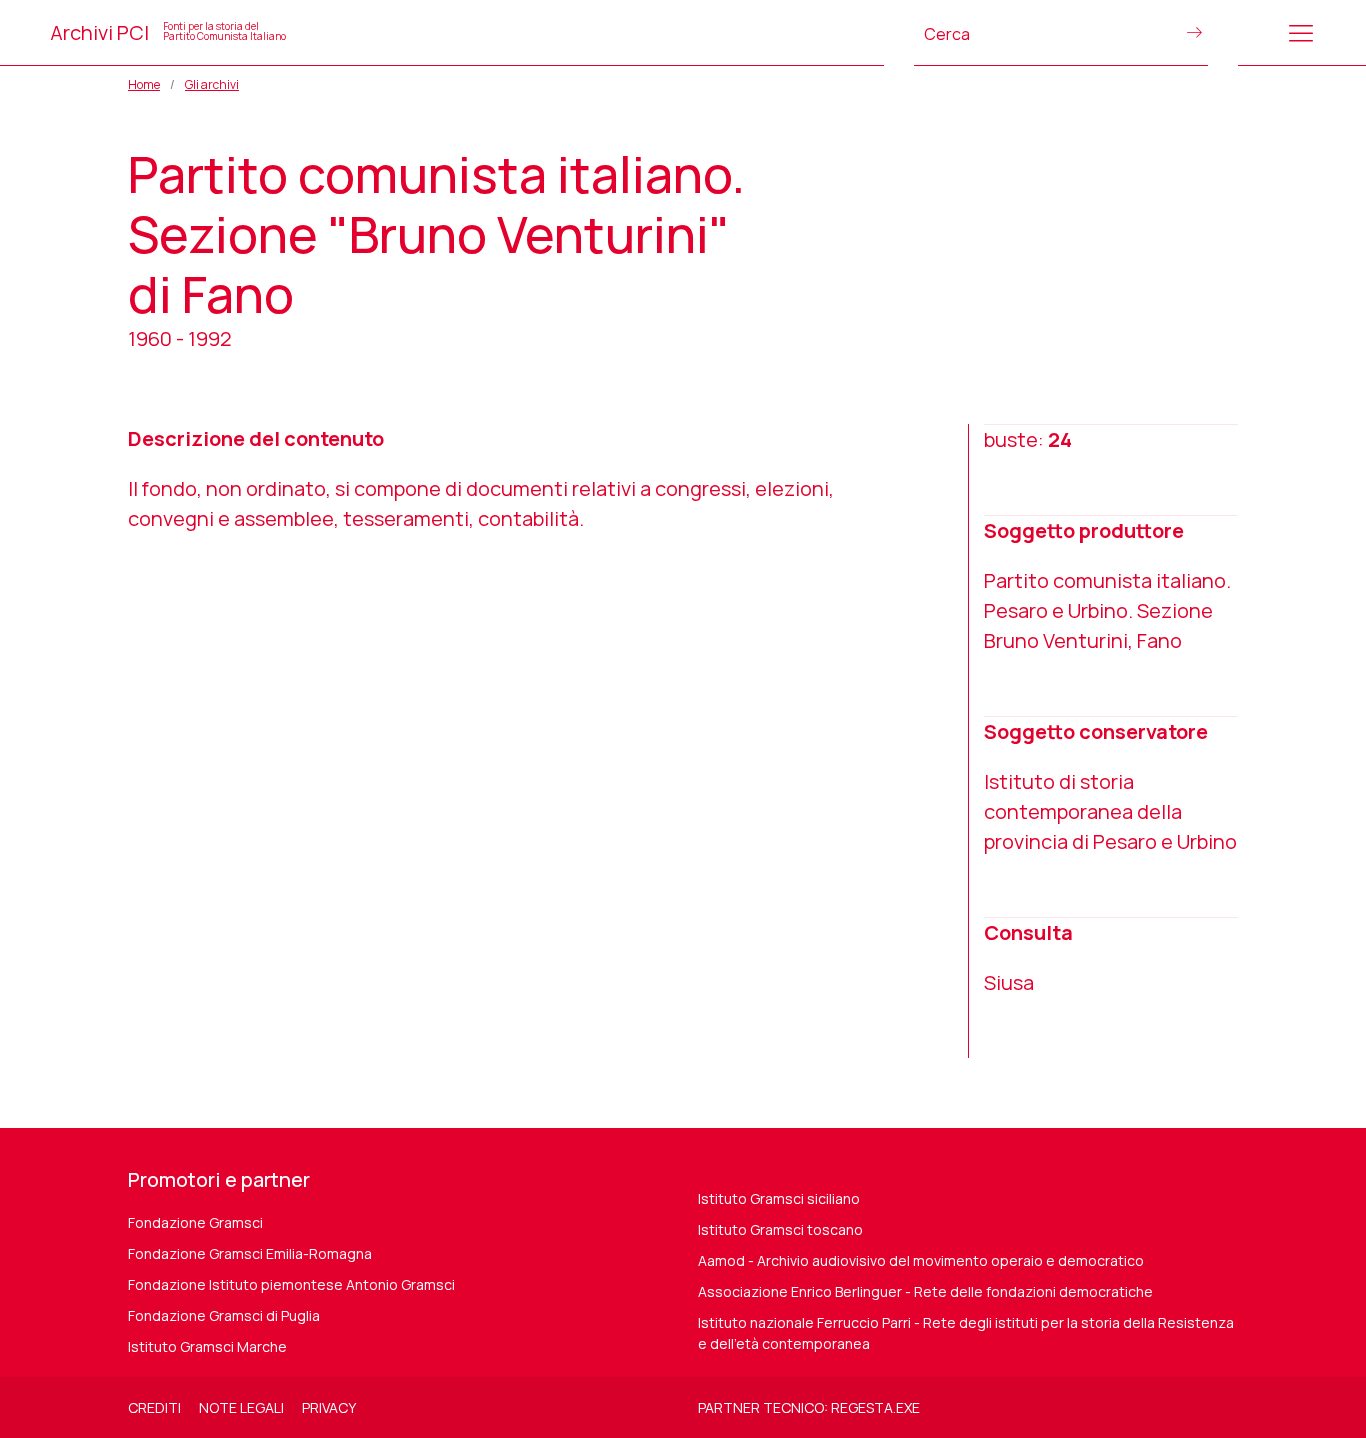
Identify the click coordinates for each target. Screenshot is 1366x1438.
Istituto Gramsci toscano (780, 1229)
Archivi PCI (168, 32)
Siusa (1009, 982)
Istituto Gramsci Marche (207, 1346)
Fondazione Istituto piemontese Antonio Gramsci (291, 1284)
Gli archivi (212, 84)
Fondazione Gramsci (195, 1222)
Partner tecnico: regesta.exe (809, 1407)
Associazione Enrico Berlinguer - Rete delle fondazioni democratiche (925, 1291)
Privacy (329, 1407)
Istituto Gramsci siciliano (779, 1198)
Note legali (241, 1407)
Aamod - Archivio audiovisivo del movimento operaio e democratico (921, 1260)
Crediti (154, 1407)
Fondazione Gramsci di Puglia (224, 1315)
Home (144, 84)
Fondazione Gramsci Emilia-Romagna (250, 1253)
